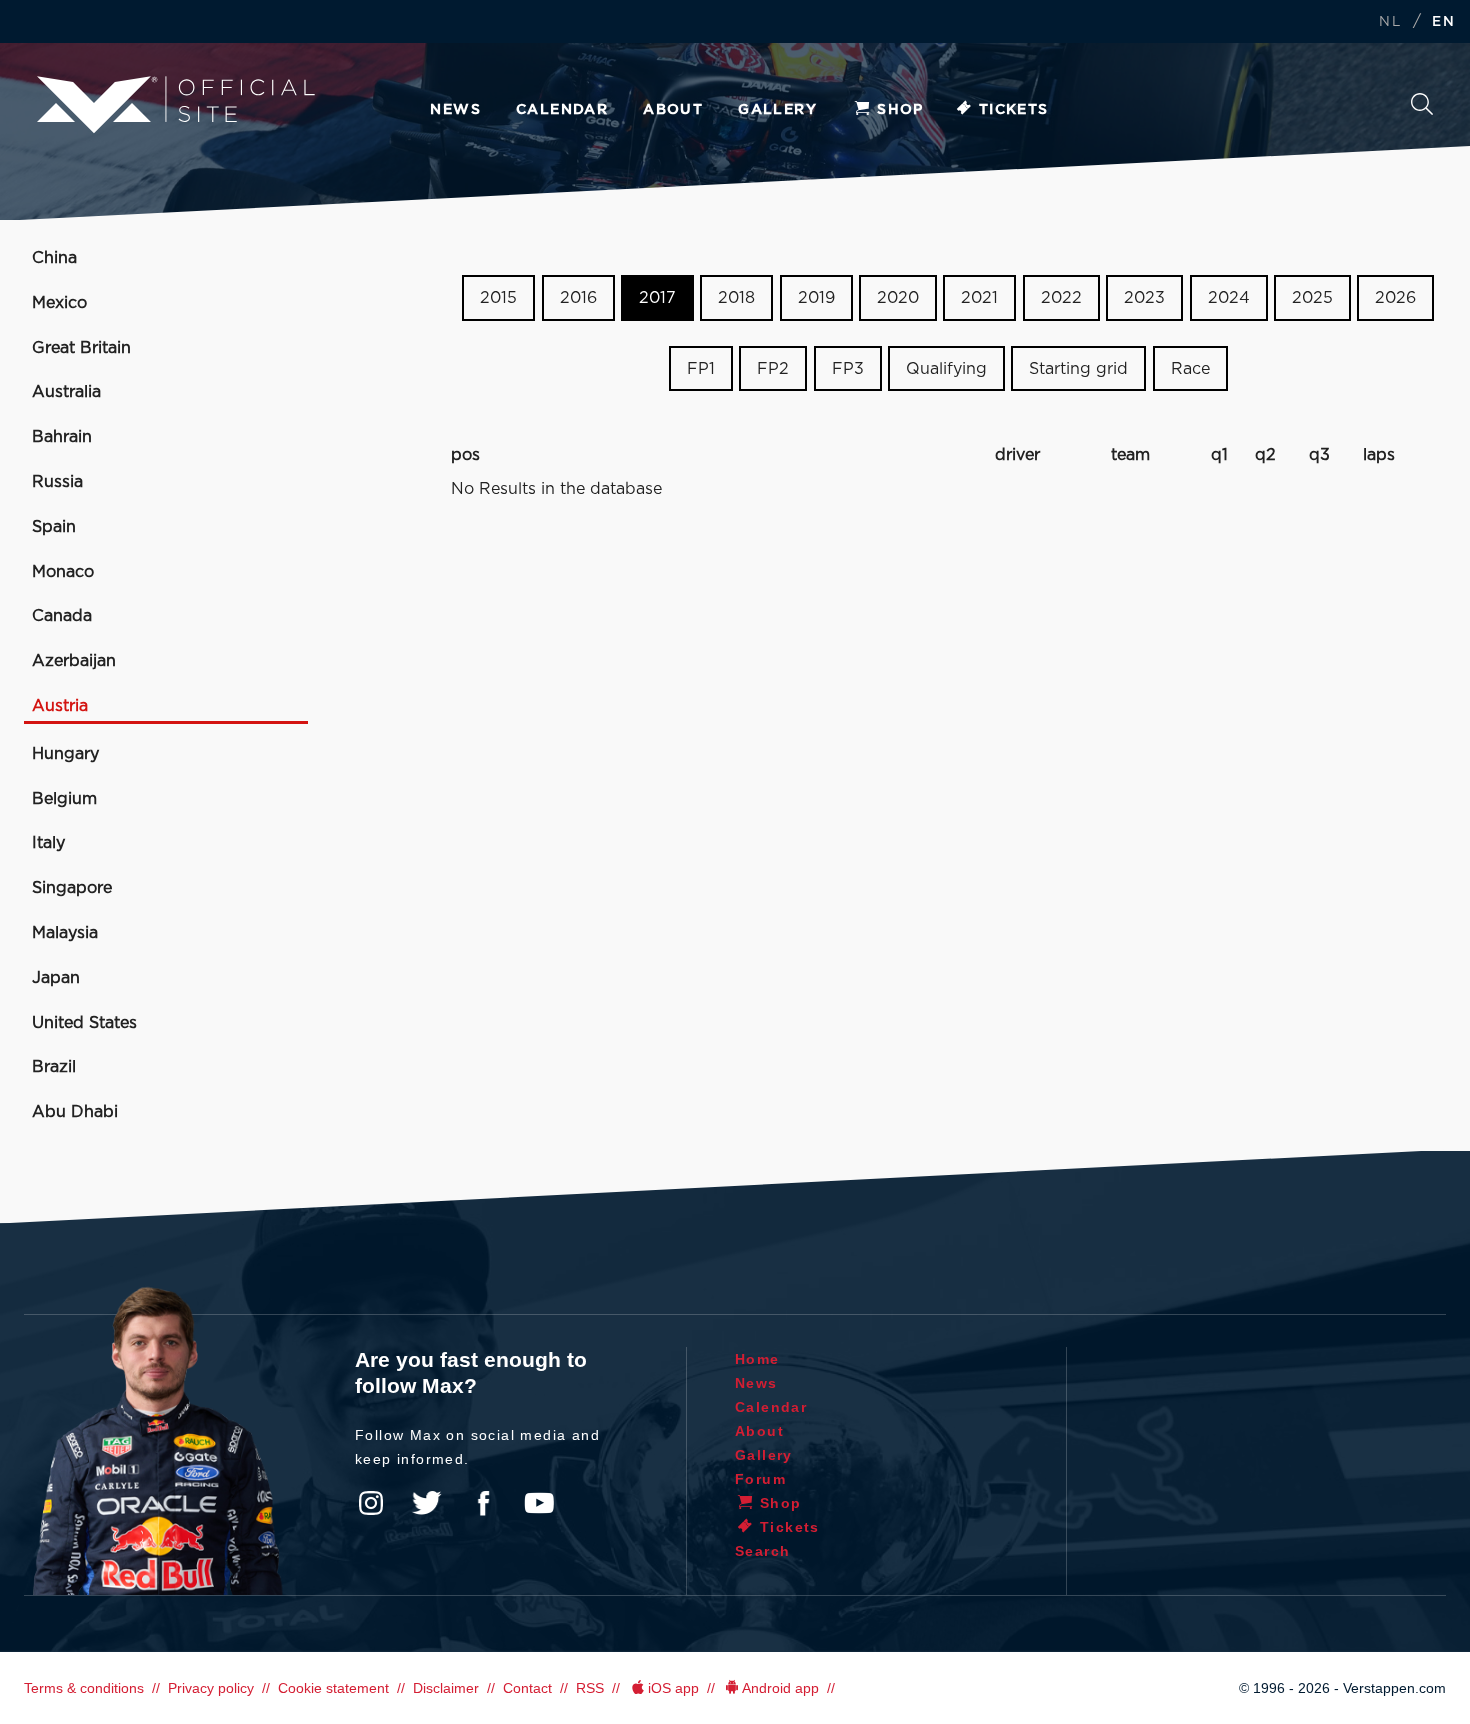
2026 (1395, 298)
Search (1422, 109)
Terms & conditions (84, 1688)
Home (757, 1359)
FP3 (848, 369)
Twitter (427, 1503)
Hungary (65, 754)
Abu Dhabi (75, 1112)
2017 (657, 298)
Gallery (777, 110)
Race (1190, 369)
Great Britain (81, 348)
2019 (816, 298)
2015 (498, 298)
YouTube (539, 1503)
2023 (1144, 298)
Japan (56, 978)
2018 (736, 298)
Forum (760, 1479)
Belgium (64, 799)
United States (84, 1023)
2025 (1312, 298)
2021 (979, 298)
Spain (54, 527)
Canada (62, 616)
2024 (1229, 298)
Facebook (483, 1503)
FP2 (773, 369)
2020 (898, 298)
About (673, 110)
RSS (590, 1688)
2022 (1061, 298)
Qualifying (946, 369)
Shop (900, 110)
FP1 (701, 369)
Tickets (1014, 110)
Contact (527, 1688)
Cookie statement (333, 1688)
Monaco (63, 572)
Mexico (59, 303)
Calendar (562, 110)
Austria (60, 706)
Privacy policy (211, 1688)
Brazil (54, 1067)
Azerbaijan (74, 661)
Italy (48, 843)
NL (1390, 22)
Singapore (72, 888)
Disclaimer (446, 1688)
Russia (57, 482)
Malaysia (65, 933)
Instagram (371, 1503)
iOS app (673, 1688)
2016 (578, 298)
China (54, 258)
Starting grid (1078, 369)
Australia (66, 392)
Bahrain (62, 437)
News (455, 110)
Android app (780, 1688)
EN (1443, 22)
